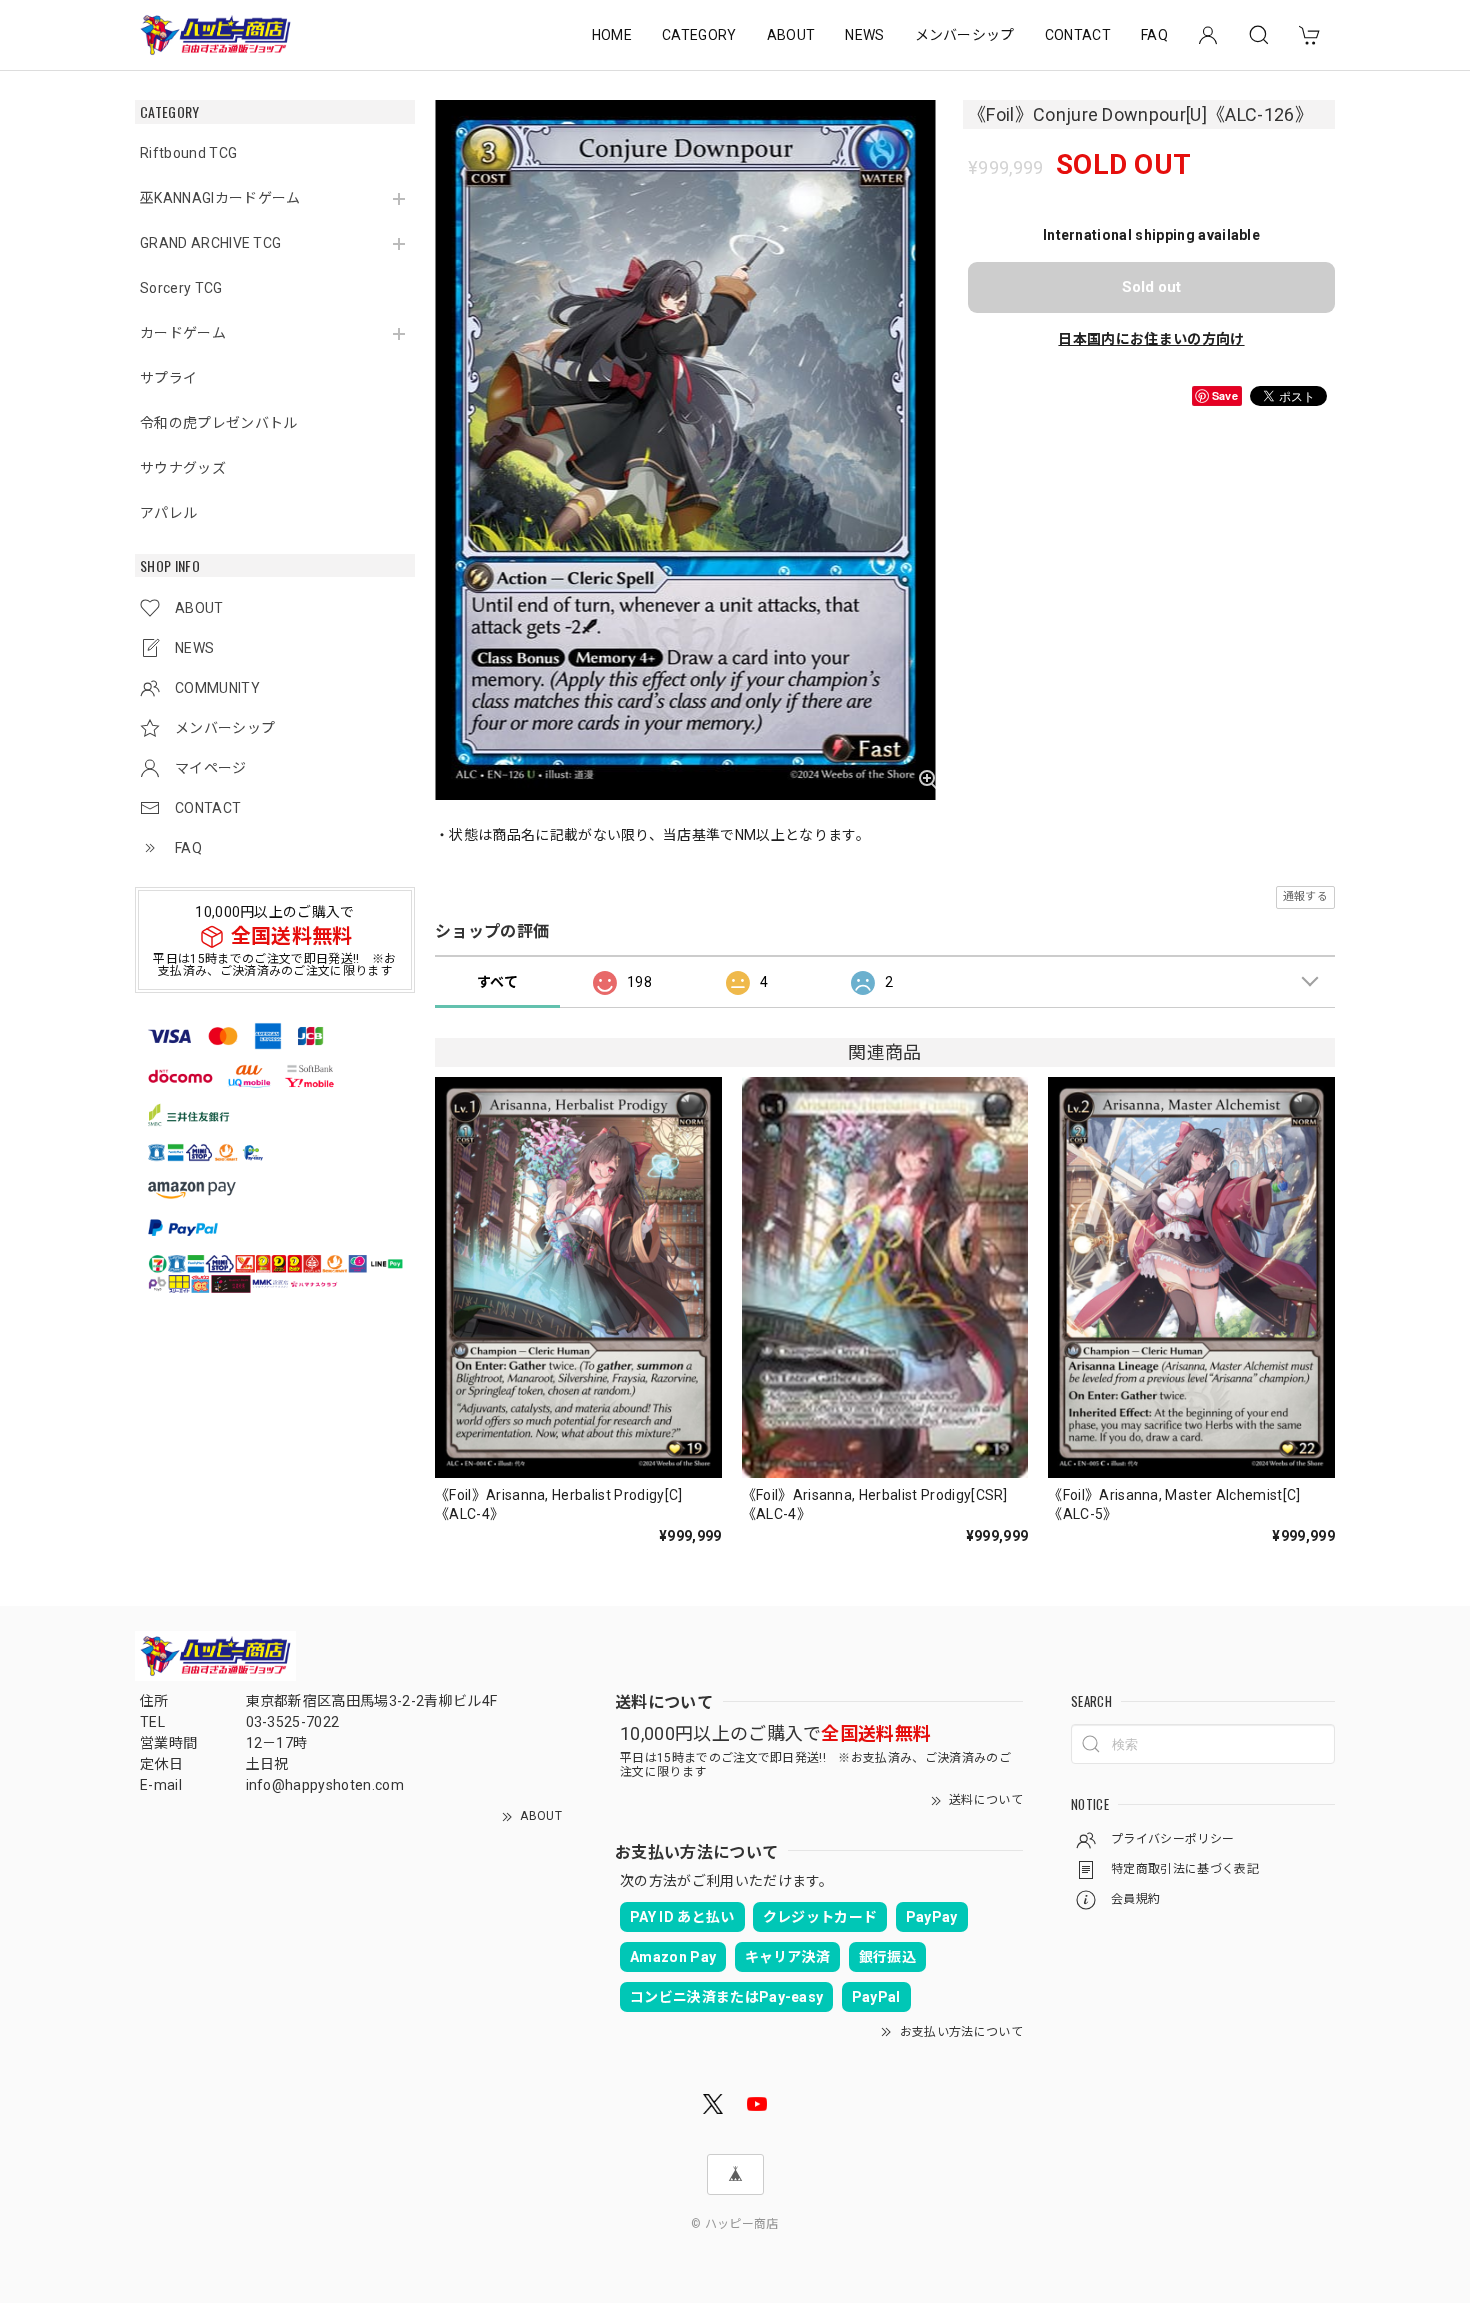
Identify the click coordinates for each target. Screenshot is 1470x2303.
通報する (1305, 896)
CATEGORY (699, 35)
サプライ (168, 378)
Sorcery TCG (181, 288)
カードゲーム (183, 333)
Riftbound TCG (188, 153)
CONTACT (1078, 35)
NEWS (864, 35)
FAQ (1154, 35)
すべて (497, 982)
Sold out (1151, 287)
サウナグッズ (183, 468)
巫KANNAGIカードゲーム (220, 198)
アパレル (168, 513)
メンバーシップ (965, 35)
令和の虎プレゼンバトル (219, 423)
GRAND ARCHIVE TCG (210, 243)
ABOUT (791, 35)
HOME (612, 35)
